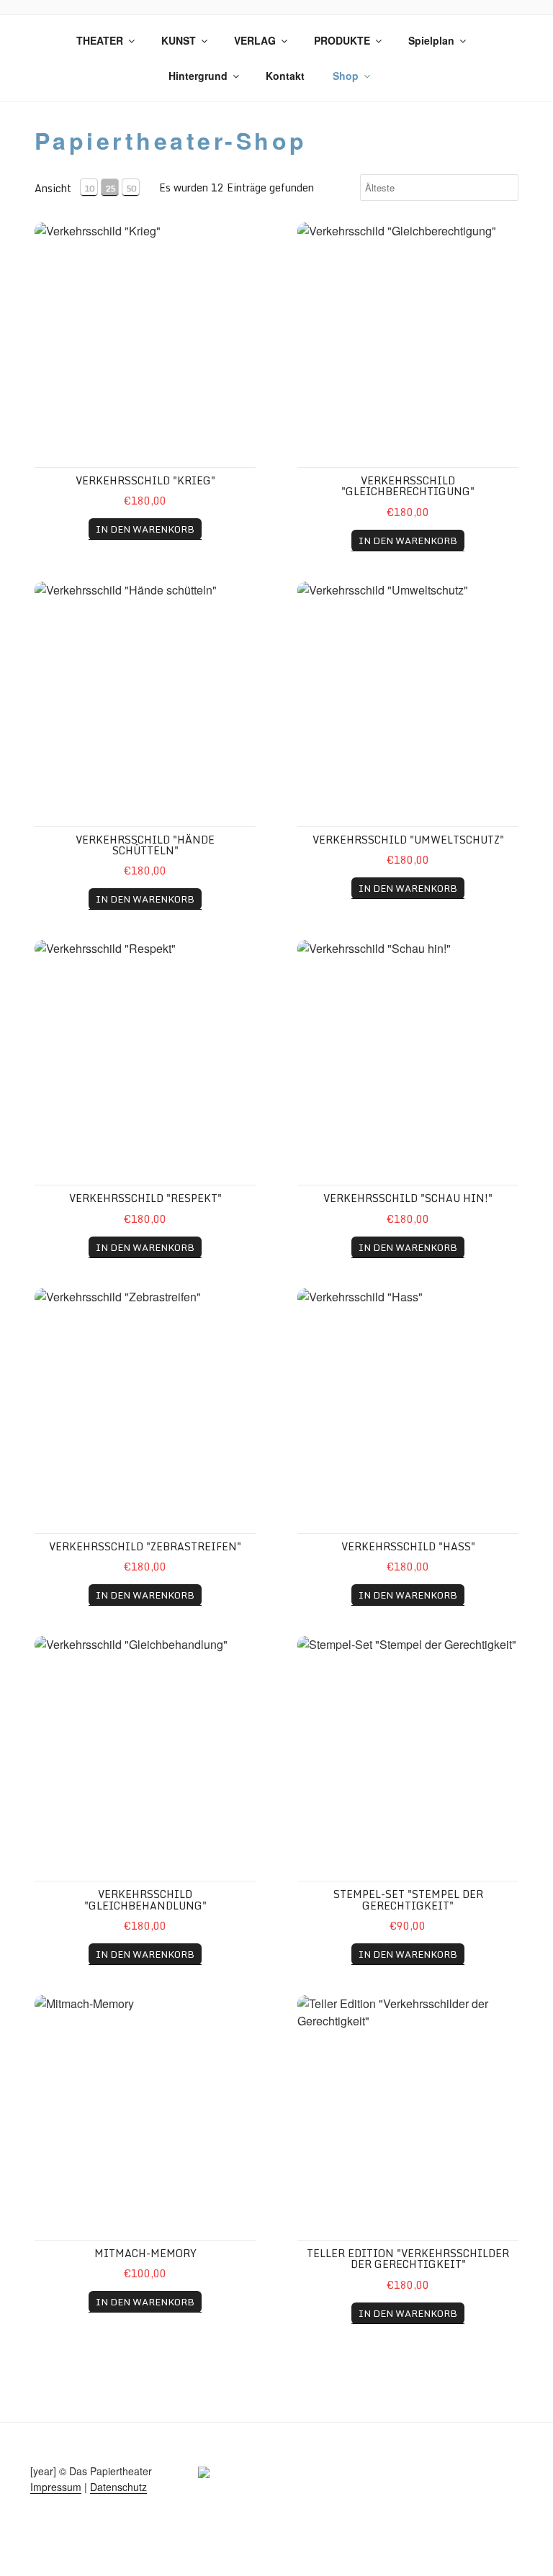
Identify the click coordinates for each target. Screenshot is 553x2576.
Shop (346, 76)
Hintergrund (198, 76)
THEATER (100, 40)
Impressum (56, 2487)
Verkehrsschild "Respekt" (145, 1198)
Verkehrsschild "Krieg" (145, 480)
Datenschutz (118, 2487)
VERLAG (255, 40)
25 (110, 188)
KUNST (179, 40)
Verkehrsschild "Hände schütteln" (145, 845)
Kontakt (285, 76)
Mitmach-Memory (145, 2253)
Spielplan (431, 40)
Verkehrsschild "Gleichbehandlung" (145, 1899)
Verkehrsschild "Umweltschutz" (408, 840)
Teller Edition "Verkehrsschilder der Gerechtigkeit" (408, 2259)
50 (131, 188)
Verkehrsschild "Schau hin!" (408, 1198)
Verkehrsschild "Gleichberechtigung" (408, 486)
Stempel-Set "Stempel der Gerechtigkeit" (408, 1899)
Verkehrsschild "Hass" (408, 1546)
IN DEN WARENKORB (145, 529)
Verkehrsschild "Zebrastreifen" (145, 1546)
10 (89, 188)
